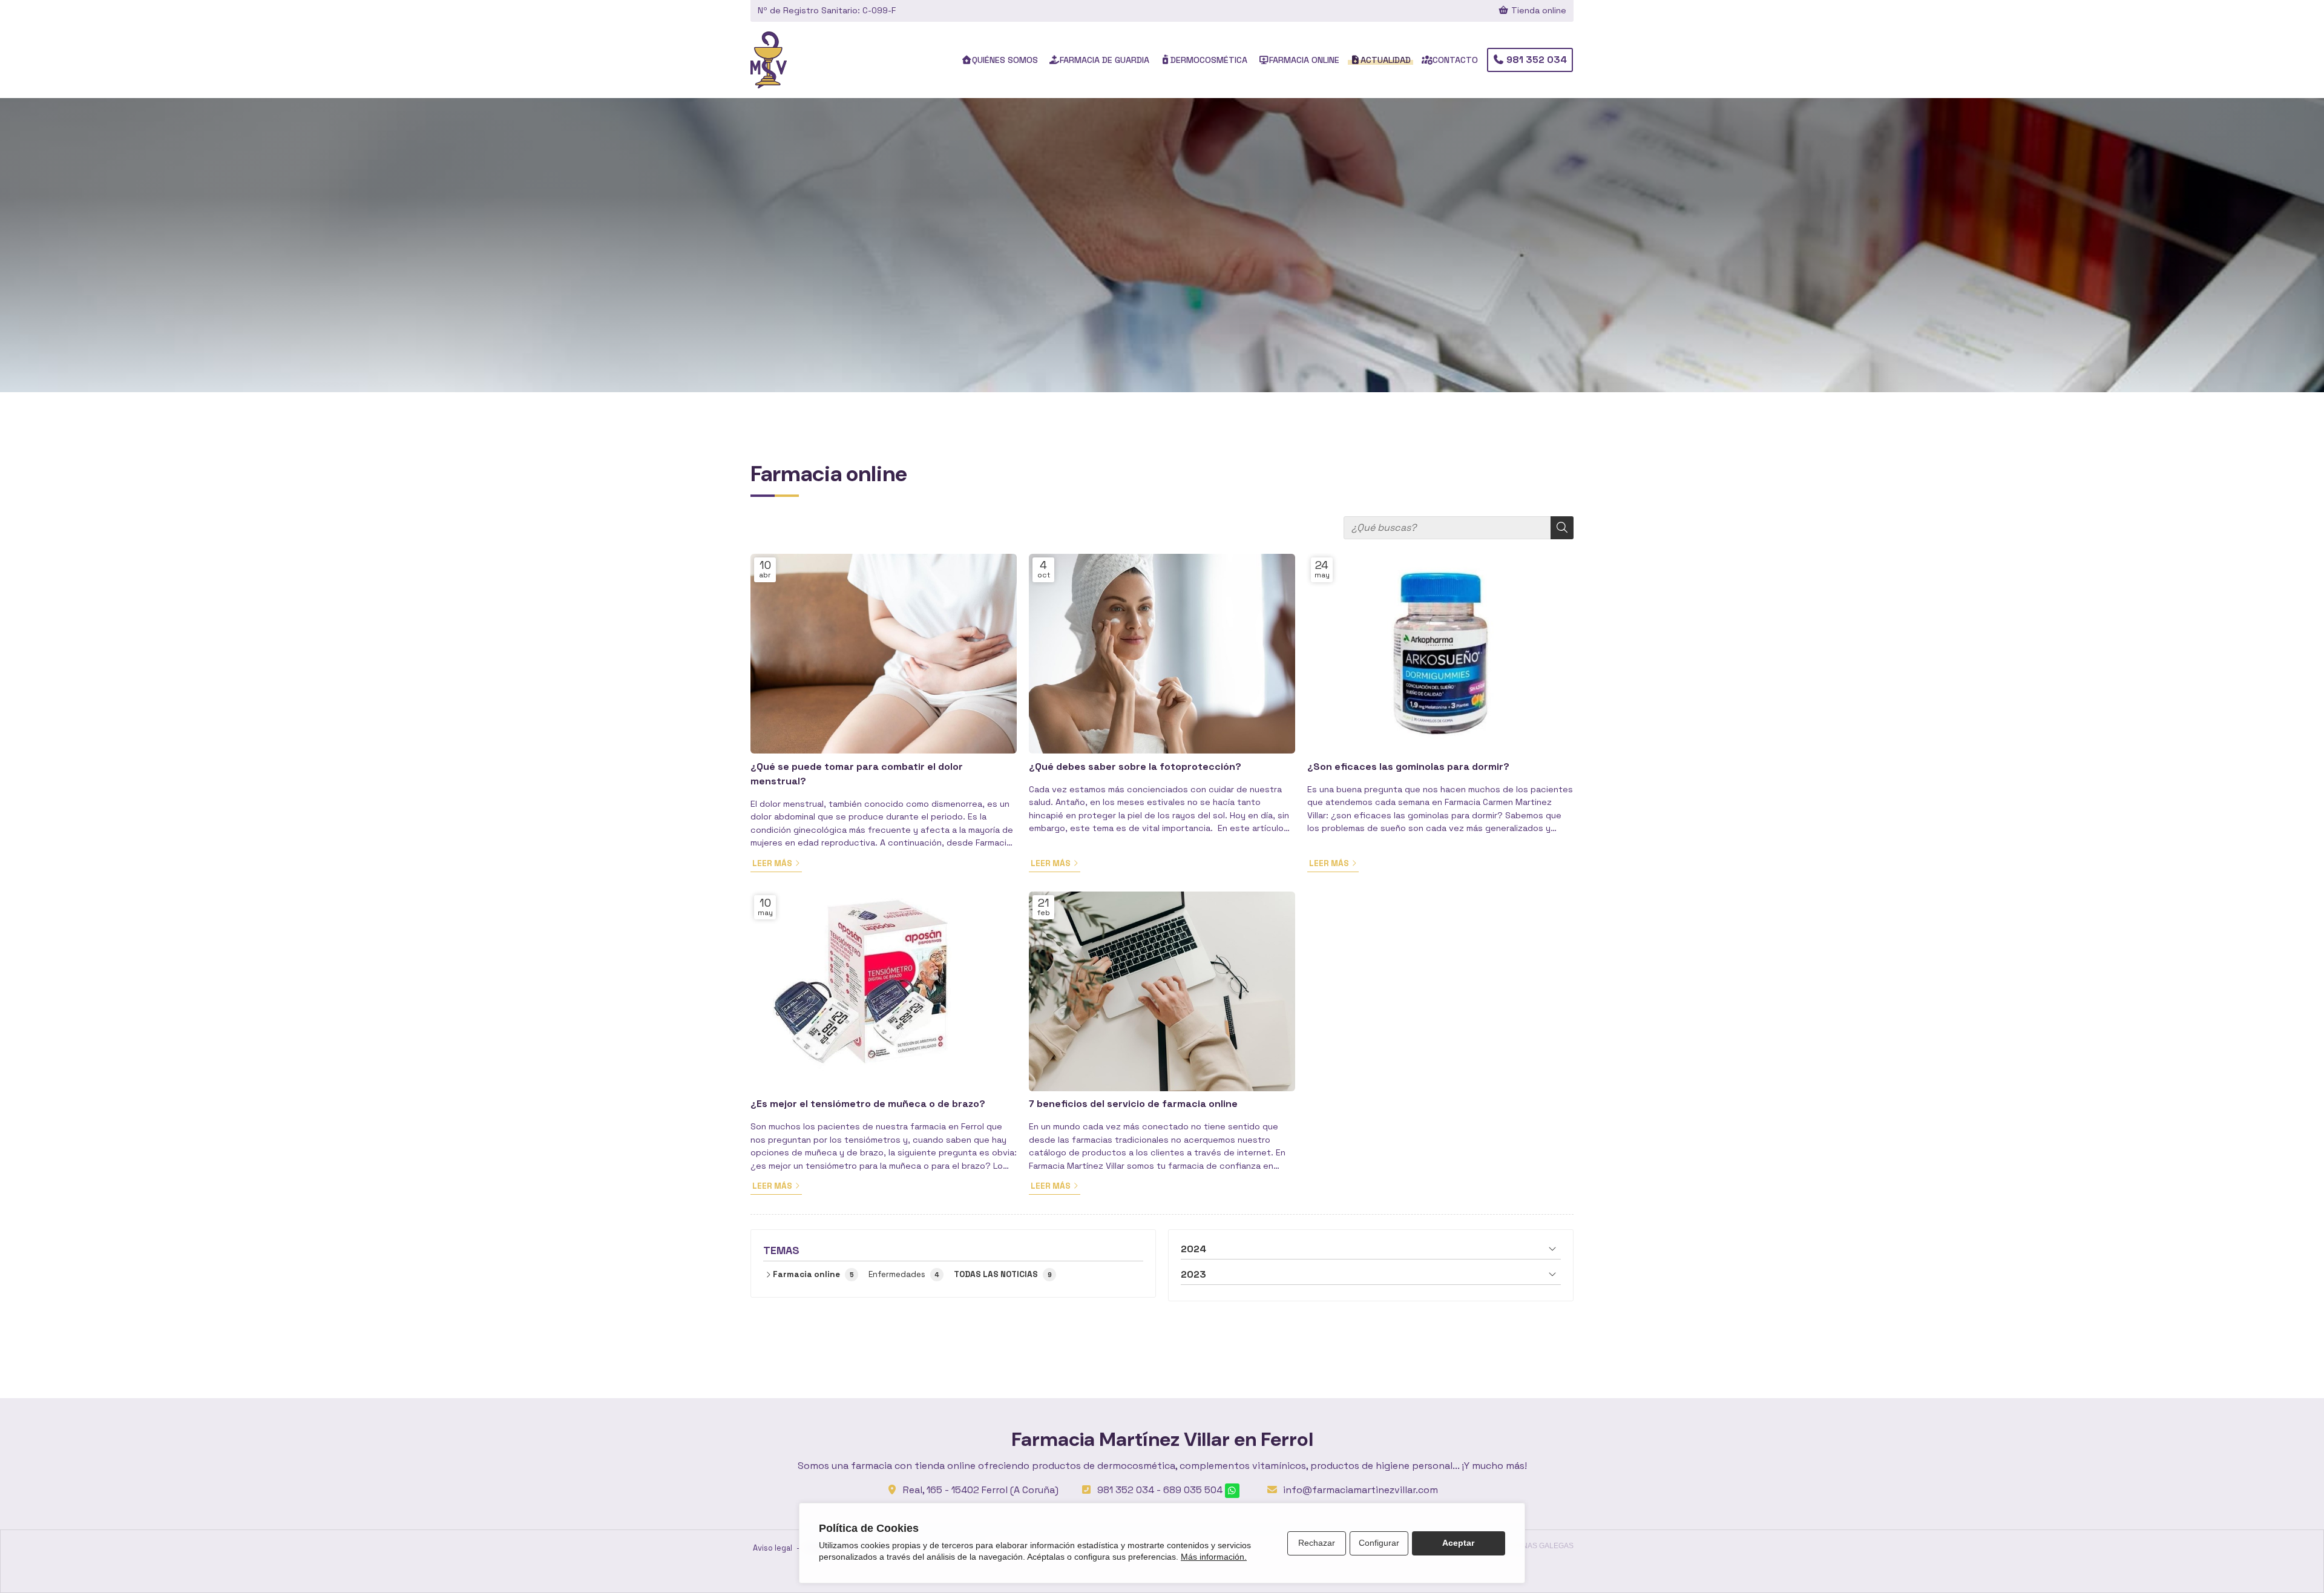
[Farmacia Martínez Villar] (769, 60)
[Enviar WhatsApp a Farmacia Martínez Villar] (1232, 1491)
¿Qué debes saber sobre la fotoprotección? (1135, 767)
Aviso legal (773, 1548)
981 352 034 (1126, 1490)
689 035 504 (1193, 1490)
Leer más (772, 863)
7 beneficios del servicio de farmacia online (1133, 1104)
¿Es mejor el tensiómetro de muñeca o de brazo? (868, 1104)
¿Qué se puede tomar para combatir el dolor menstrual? (857, 774)
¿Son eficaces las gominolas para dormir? (1408, 767)
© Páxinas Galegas (1536, 1546)
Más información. (1214, 1557)
